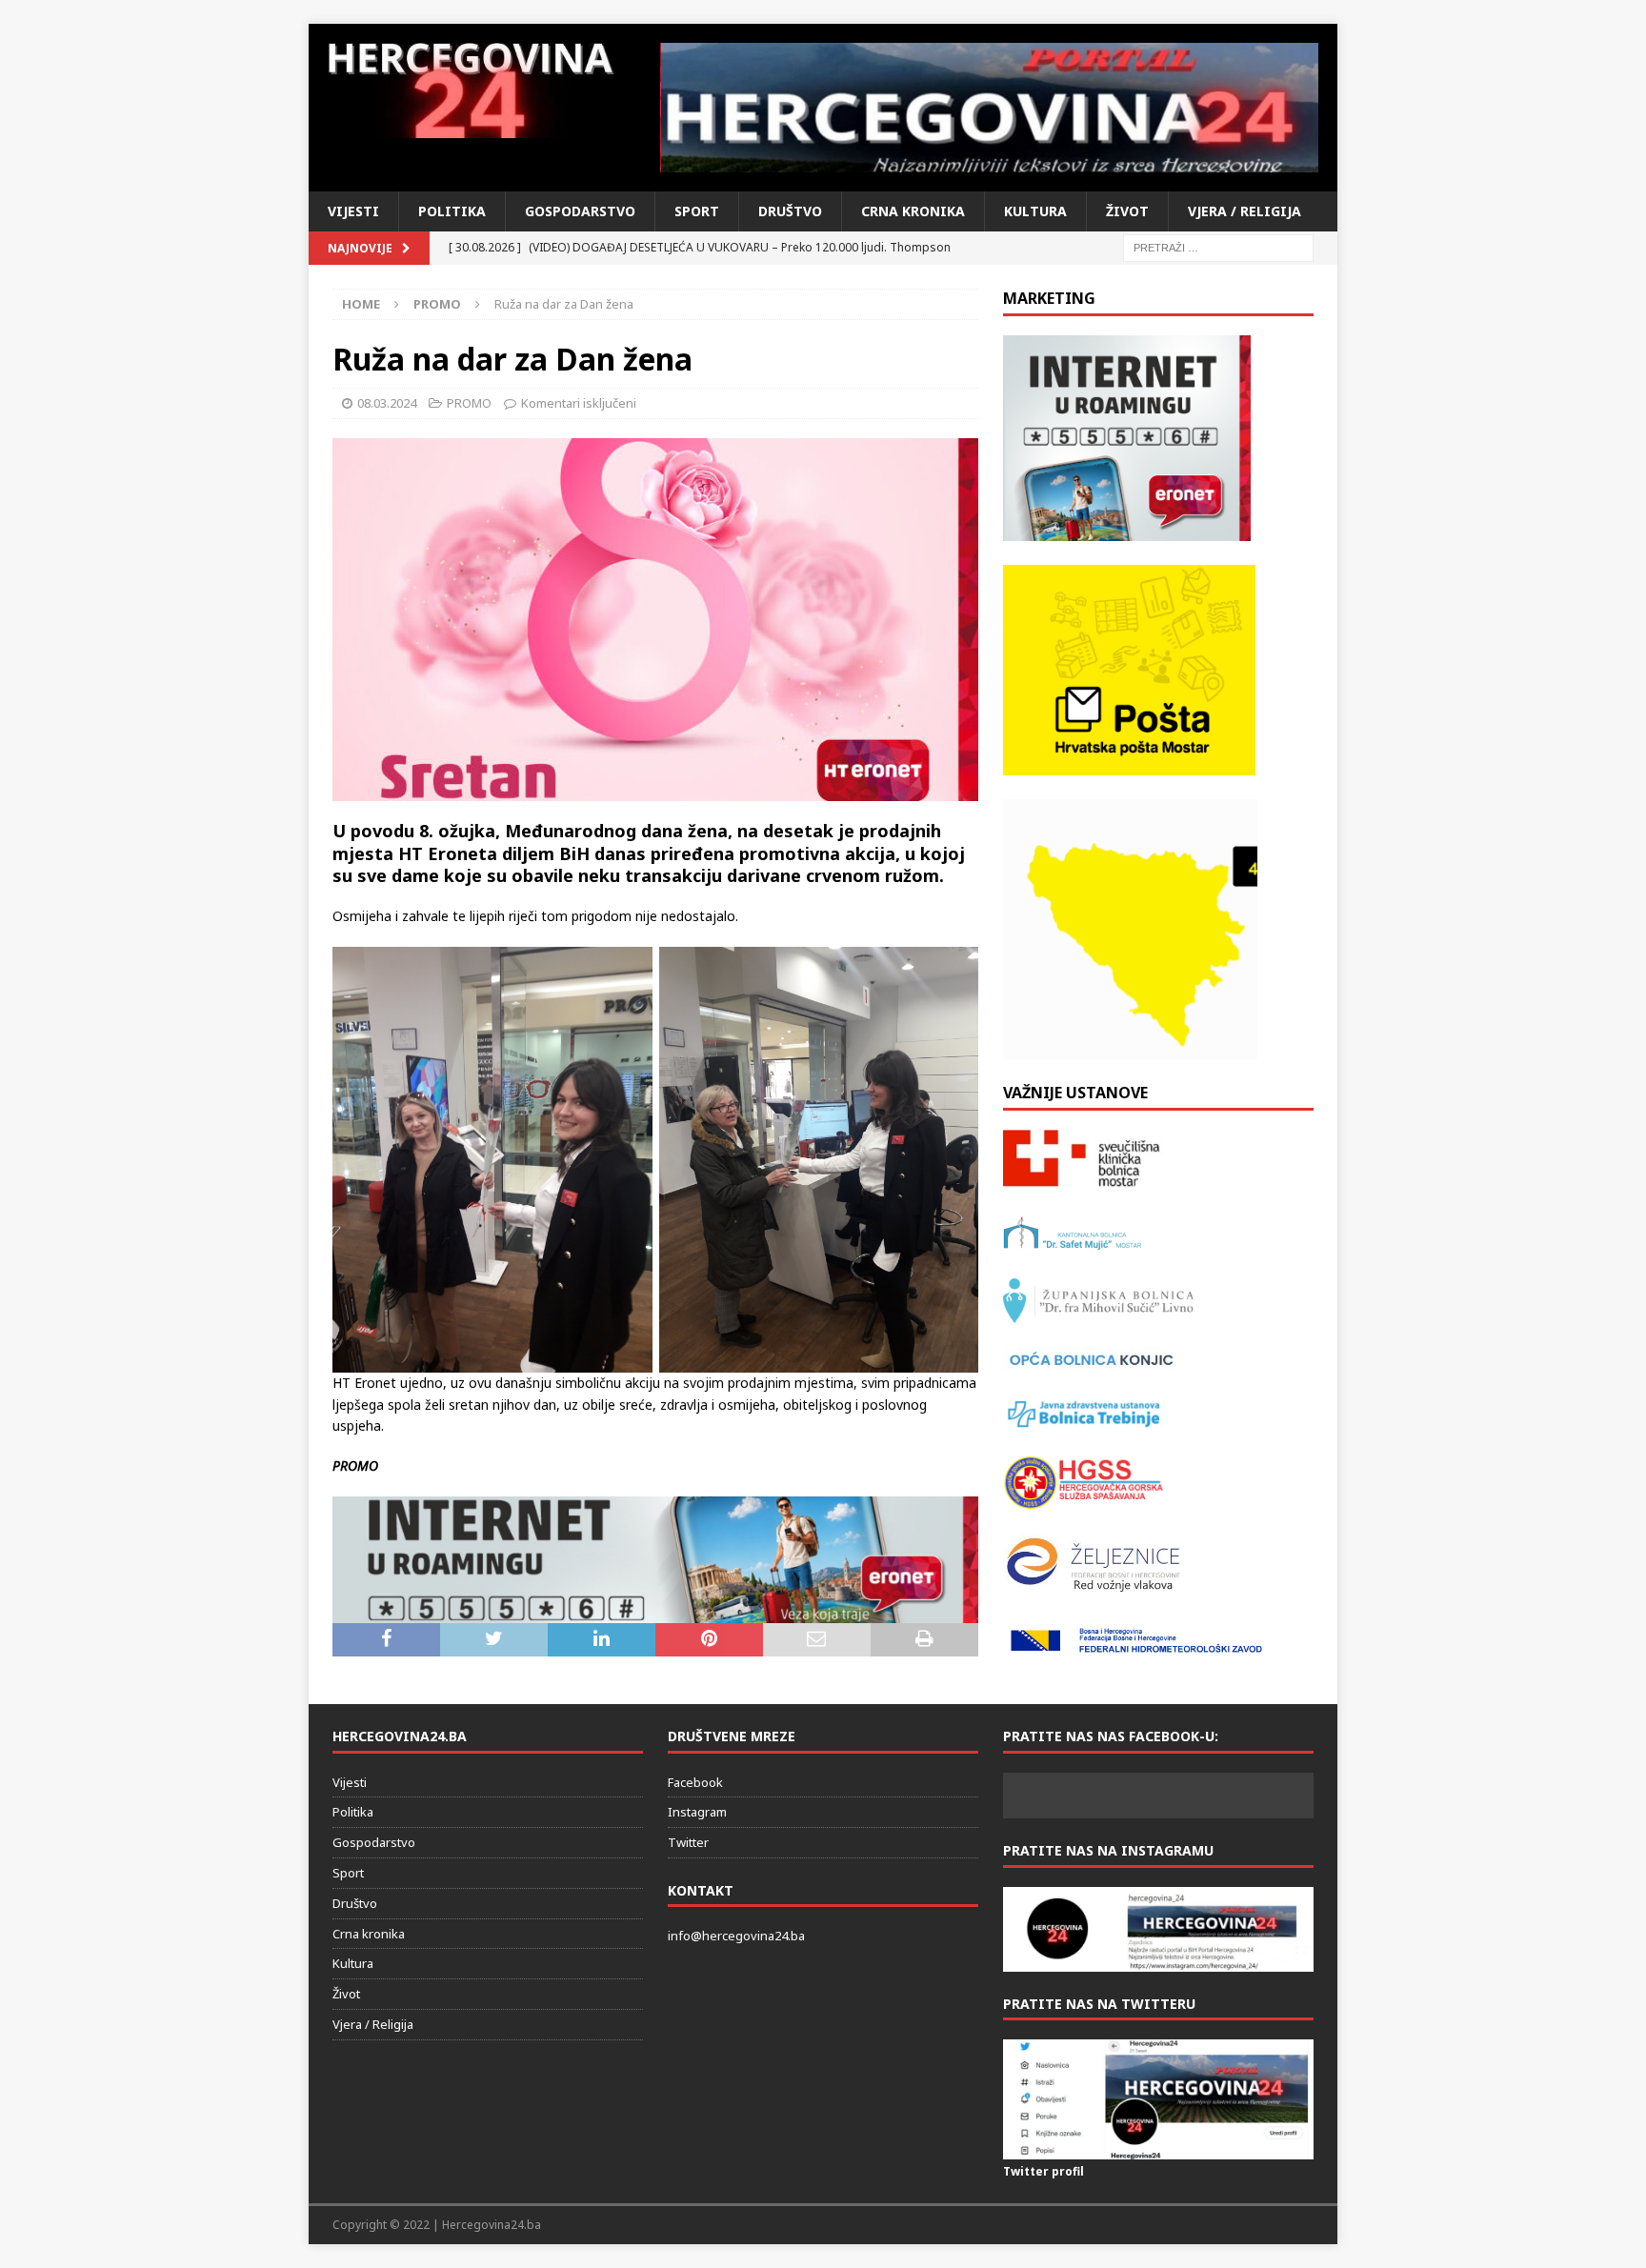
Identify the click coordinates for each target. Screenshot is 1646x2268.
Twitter (688, 1842)
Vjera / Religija (1245, 211)
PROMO (469, 403)
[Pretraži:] (1218, 246)
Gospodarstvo (580, 211)
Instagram (697, 1812)
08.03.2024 (387, 403)
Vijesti (353, 211)
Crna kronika (913, 211)
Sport (697, 211)
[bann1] (655, 1611)
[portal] (990, 108)
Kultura (1035, 211)
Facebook (695, 1782)
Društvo (790, 211)
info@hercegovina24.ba (736, 1936)
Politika (452, 211)
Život (1127, 211)
